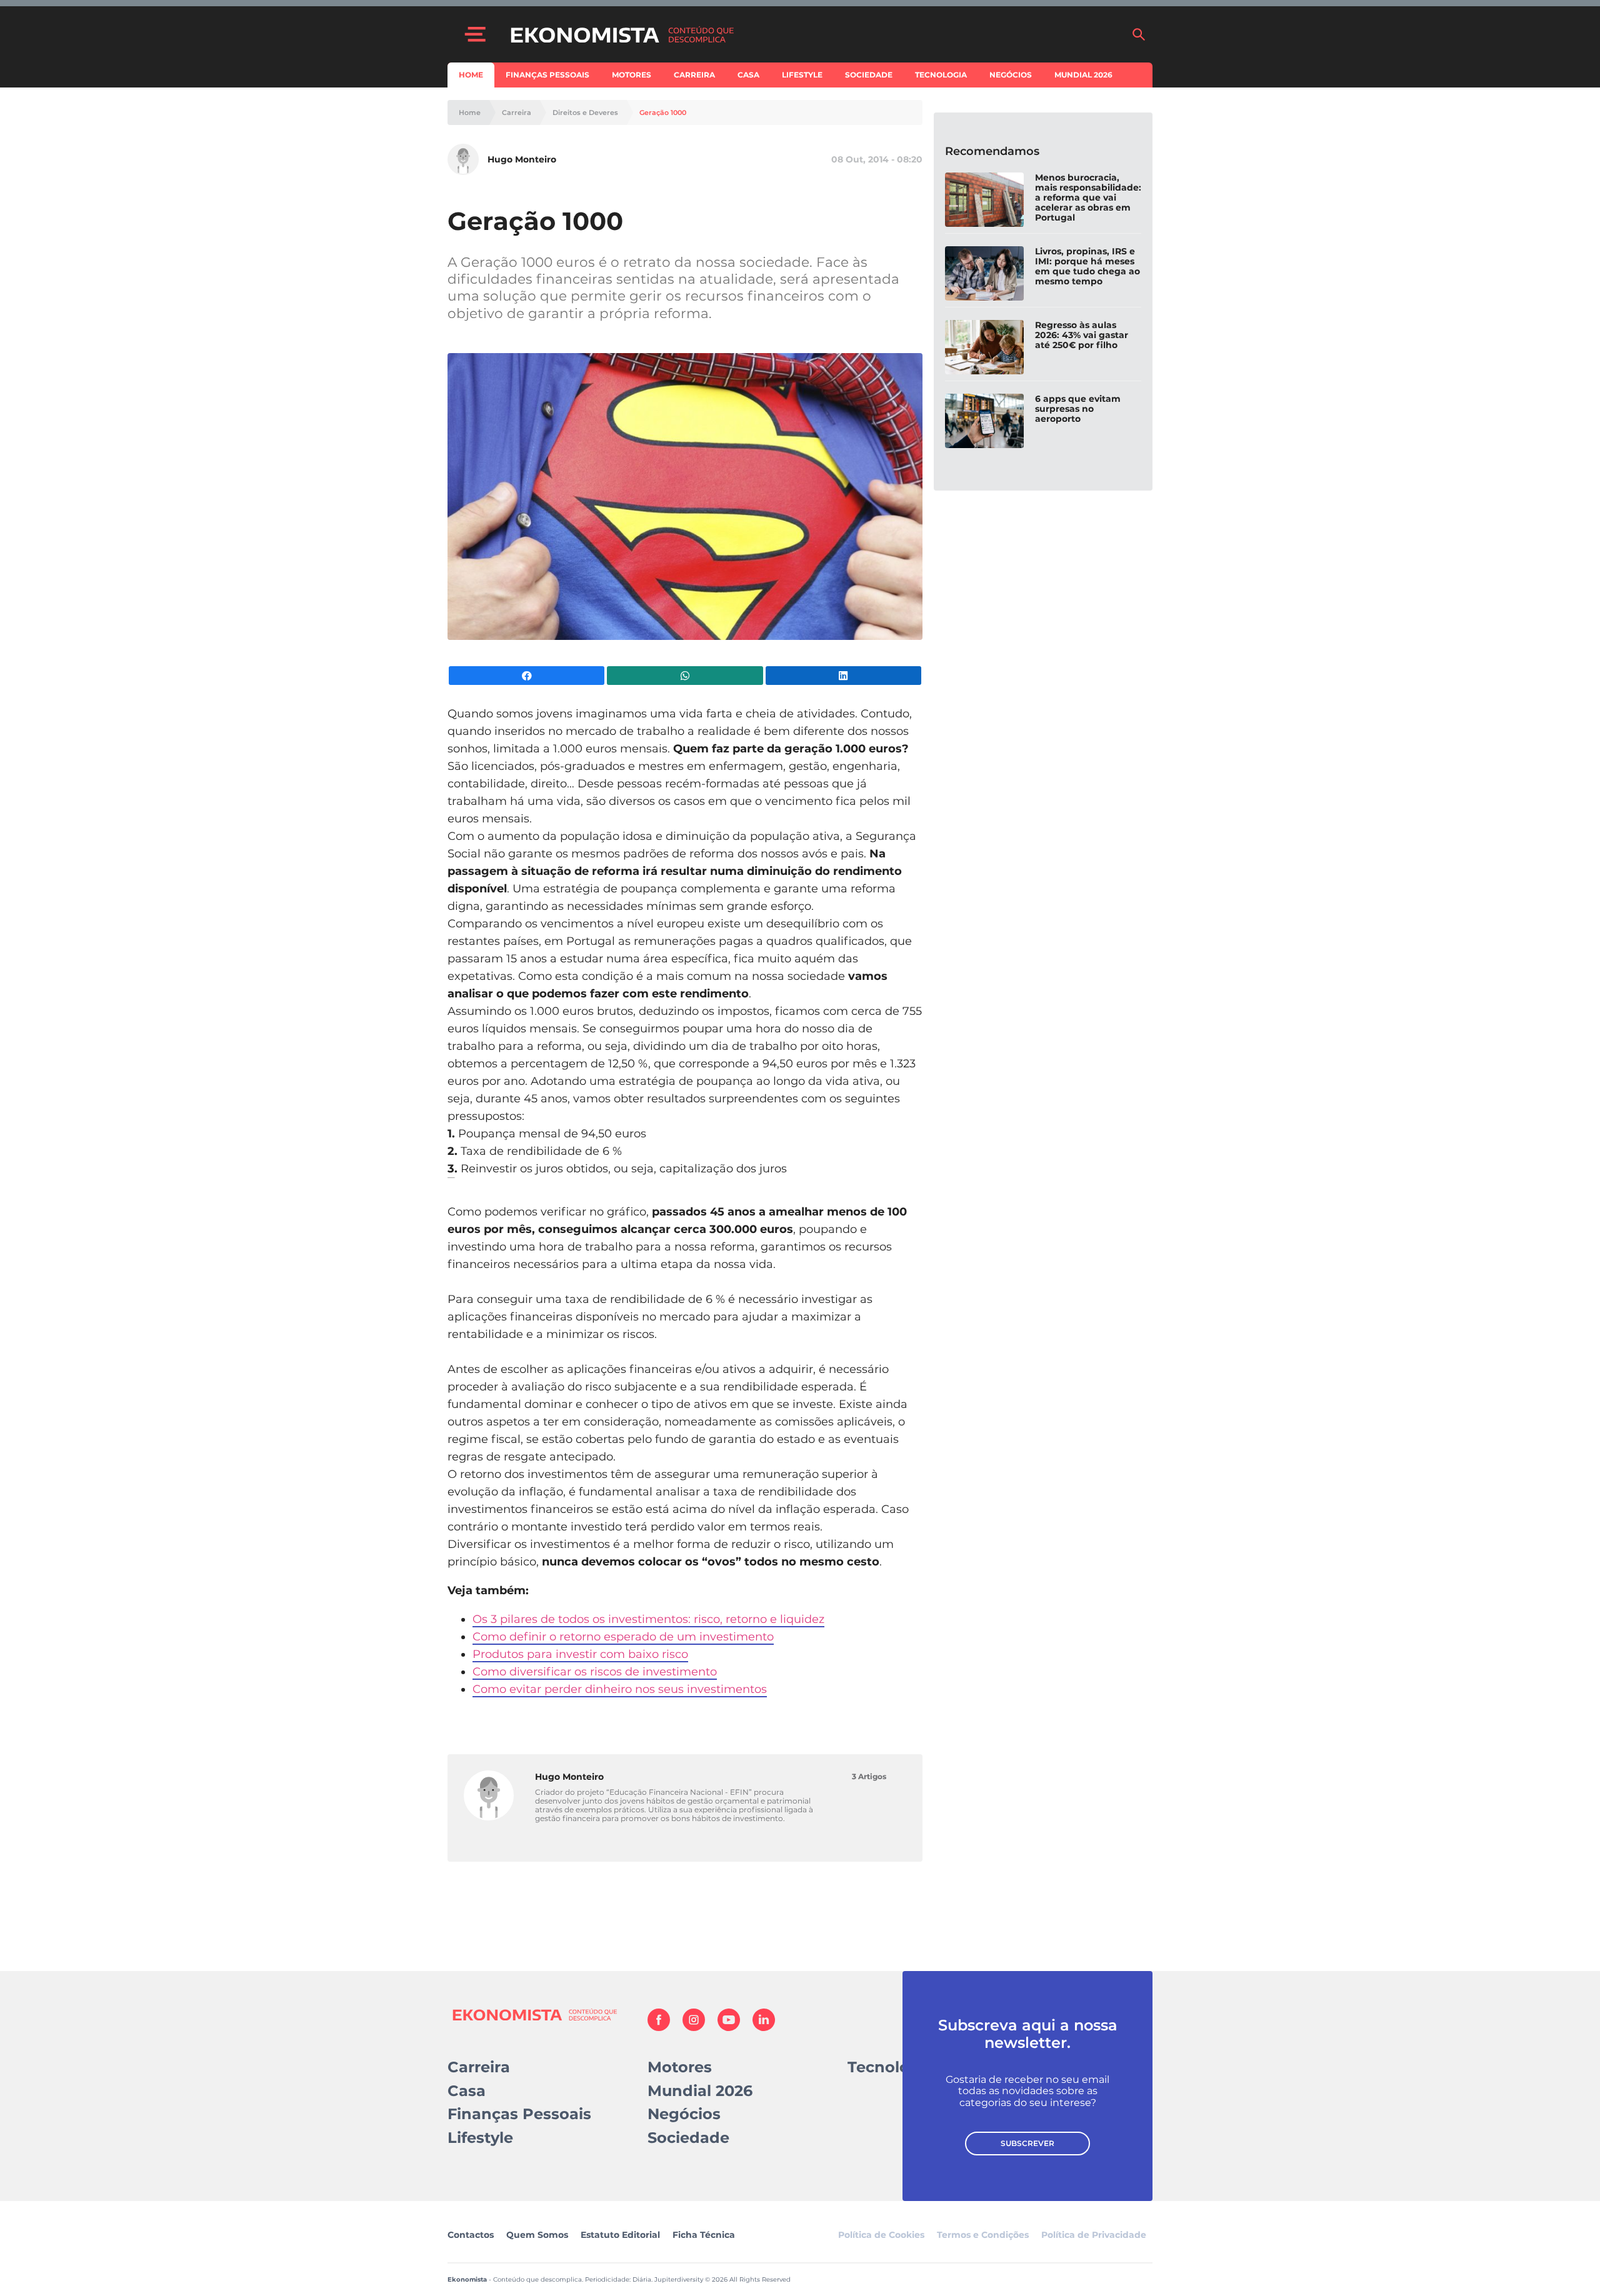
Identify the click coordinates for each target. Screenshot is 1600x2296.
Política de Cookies (881, 2235)
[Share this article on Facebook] (527, 676)
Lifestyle (802, 75)
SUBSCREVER (1027, 2143)
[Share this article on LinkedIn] (843, 676)
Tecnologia (941, 75)
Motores (632, 75)
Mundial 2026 (1083, 75)
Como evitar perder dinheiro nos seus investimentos (620, 1689)
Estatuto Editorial (620, 2235)
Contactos (471, 2235)
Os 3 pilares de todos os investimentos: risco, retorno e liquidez (648, 1619)
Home (471, 75)
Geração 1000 (663, 113)
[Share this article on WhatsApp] (685, 676)
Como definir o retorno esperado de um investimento (623, 1637)
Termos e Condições (983, 2235)
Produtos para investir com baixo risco (580, 1654)
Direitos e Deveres (585, 113)
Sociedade (869, 75)
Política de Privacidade (1094, 2235)
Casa (748, 75)
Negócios (1011, 75)
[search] (1139, 34)
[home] (814, 34)
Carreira (694, 75)
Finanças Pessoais (547, 75)
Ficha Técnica (704, 2235)
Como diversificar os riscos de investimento (595, 1672)
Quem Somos (537, 2235)
